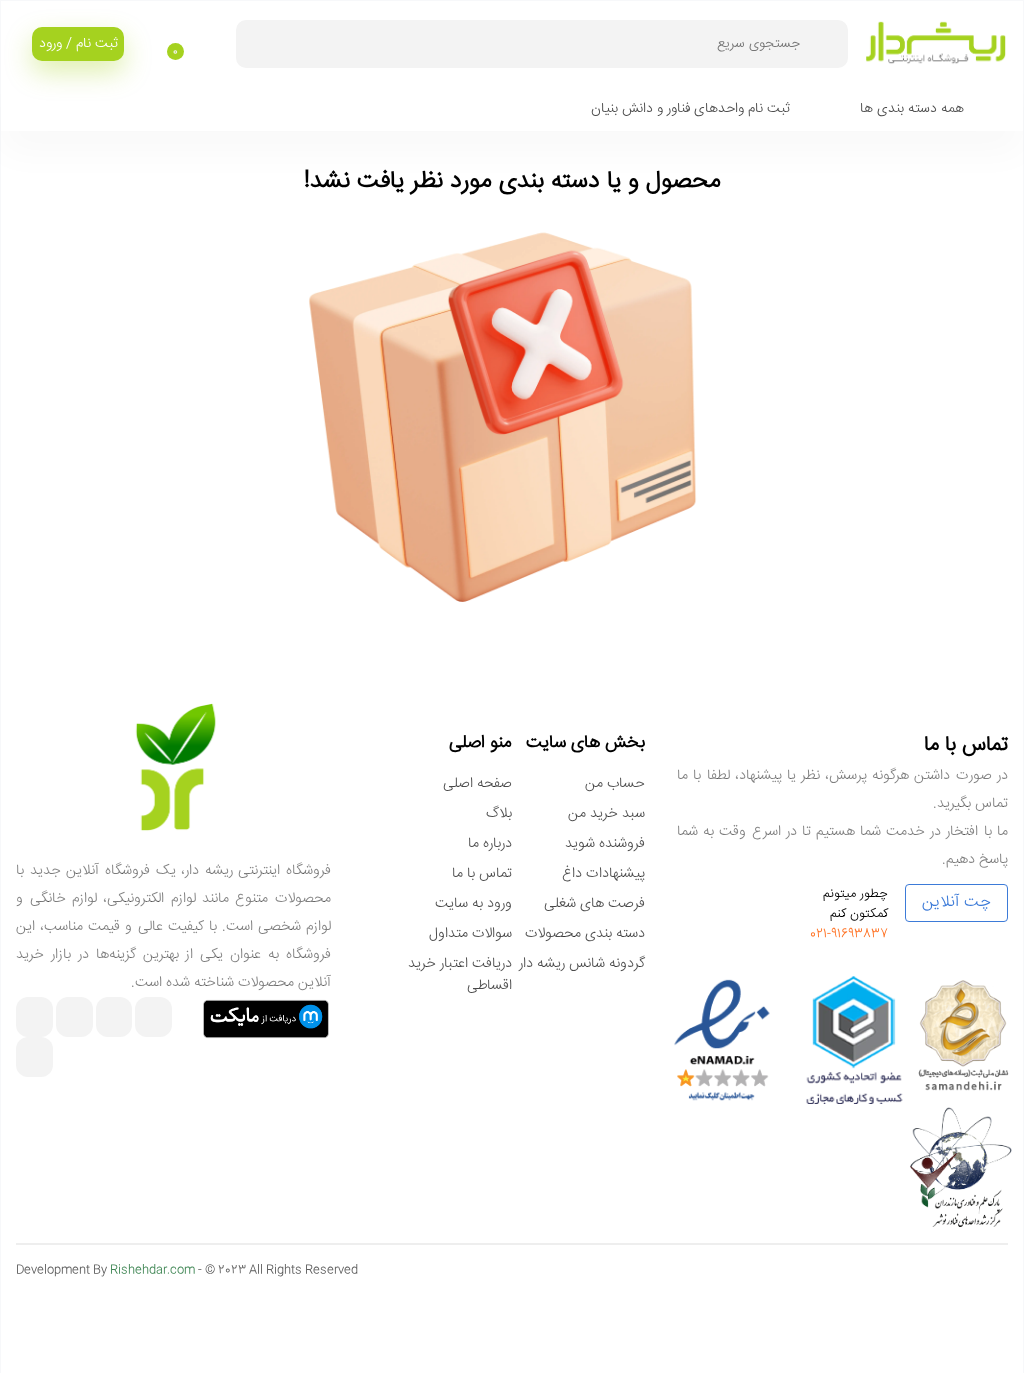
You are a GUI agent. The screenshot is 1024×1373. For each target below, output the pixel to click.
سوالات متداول (470, 934)
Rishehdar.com (152, 1270)
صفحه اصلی (477, 784)
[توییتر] (34, 1059)
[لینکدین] (34, 1019)
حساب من (615, 784)
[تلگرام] (114, 1019)
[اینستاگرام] (153, 1019)
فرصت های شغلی (594, 904)
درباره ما (490, 844)
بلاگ (499, 814)
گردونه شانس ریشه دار (582, 964)
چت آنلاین (956, 902)
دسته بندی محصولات (585, 934)
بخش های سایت (585, 743)
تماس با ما (482, 874)
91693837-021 (849, 934)
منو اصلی (480, 743)
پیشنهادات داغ (603, 874)
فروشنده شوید (605, 844)
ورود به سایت (473, 904)
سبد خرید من (606, 814)
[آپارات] (74, 1019)
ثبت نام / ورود (78, 44)
